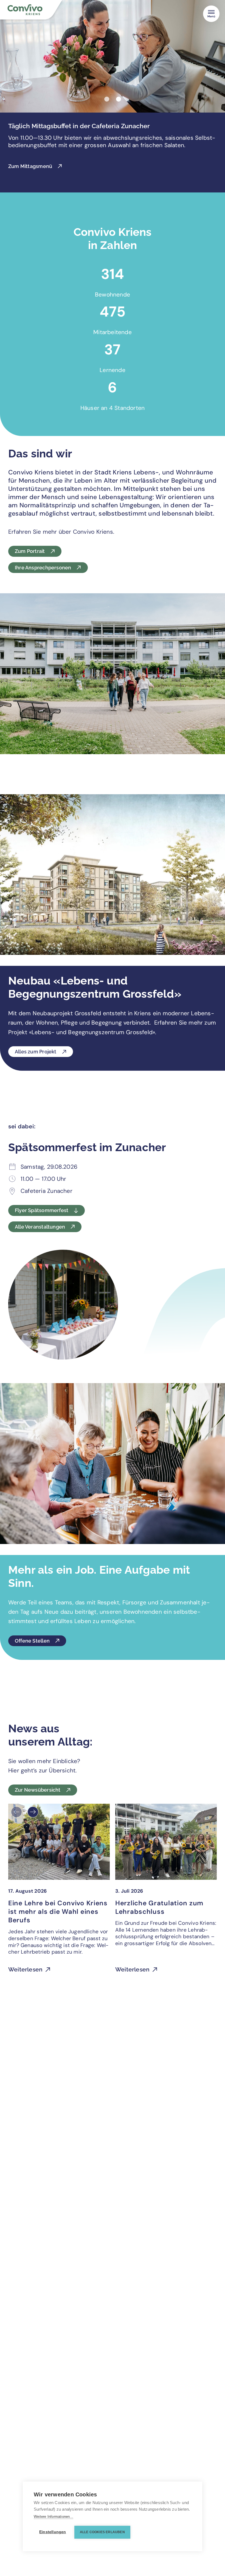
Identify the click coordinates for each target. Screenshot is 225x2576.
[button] (107, 99)
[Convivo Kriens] (36, 11)
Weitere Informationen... (54, 2517)
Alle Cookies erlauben (102, 2532)
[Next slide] (33, 1812)
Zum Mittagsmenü (30, 166)
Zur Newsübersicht (38, 1790)
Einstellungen (53, 2532)
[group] (59, 1892)
